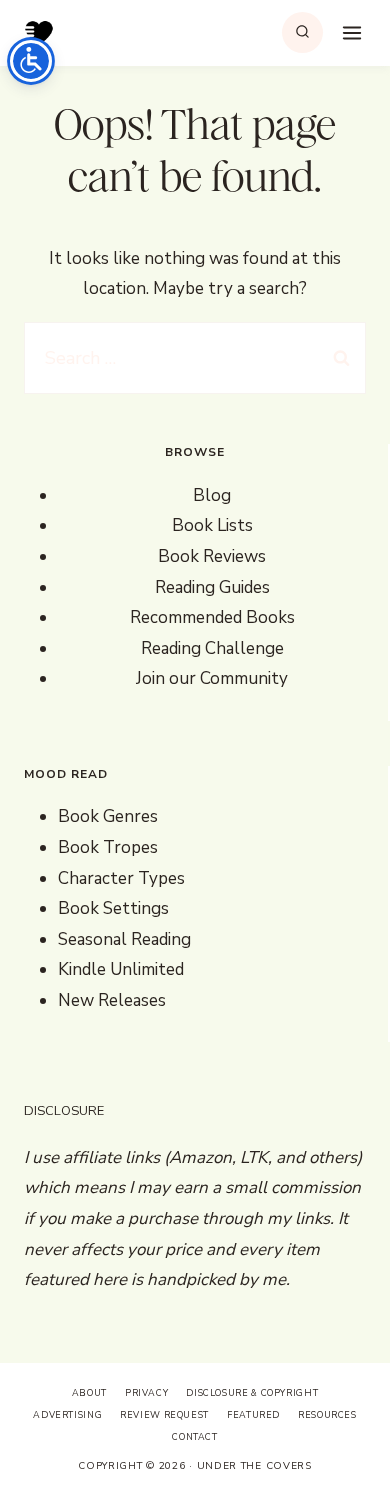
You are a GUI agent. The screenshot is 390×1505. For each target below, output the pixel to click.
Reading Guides (212, 587)
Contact (194, 1437)
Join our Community (212, 678)
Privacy (146, 1393)
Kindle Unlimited (121, 969)
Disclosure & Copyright (252, 1393)
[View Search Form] (302, 32)
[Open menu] (349, 32)
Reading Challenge (212, 648)
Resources (327, 1415)
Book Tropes (108, 847)
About (89, 1393)
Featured (253, 1415)
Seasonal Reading (124, 939)
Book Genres (108, 816)
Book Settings (113, 908)
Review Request (164, 1415)
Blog (212, 495)
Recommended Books (212, 617)
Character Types (121, 878)
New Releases (112, 1000)
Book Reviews (212, 556)
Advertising (67, 1415)
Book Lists (212, 525)
